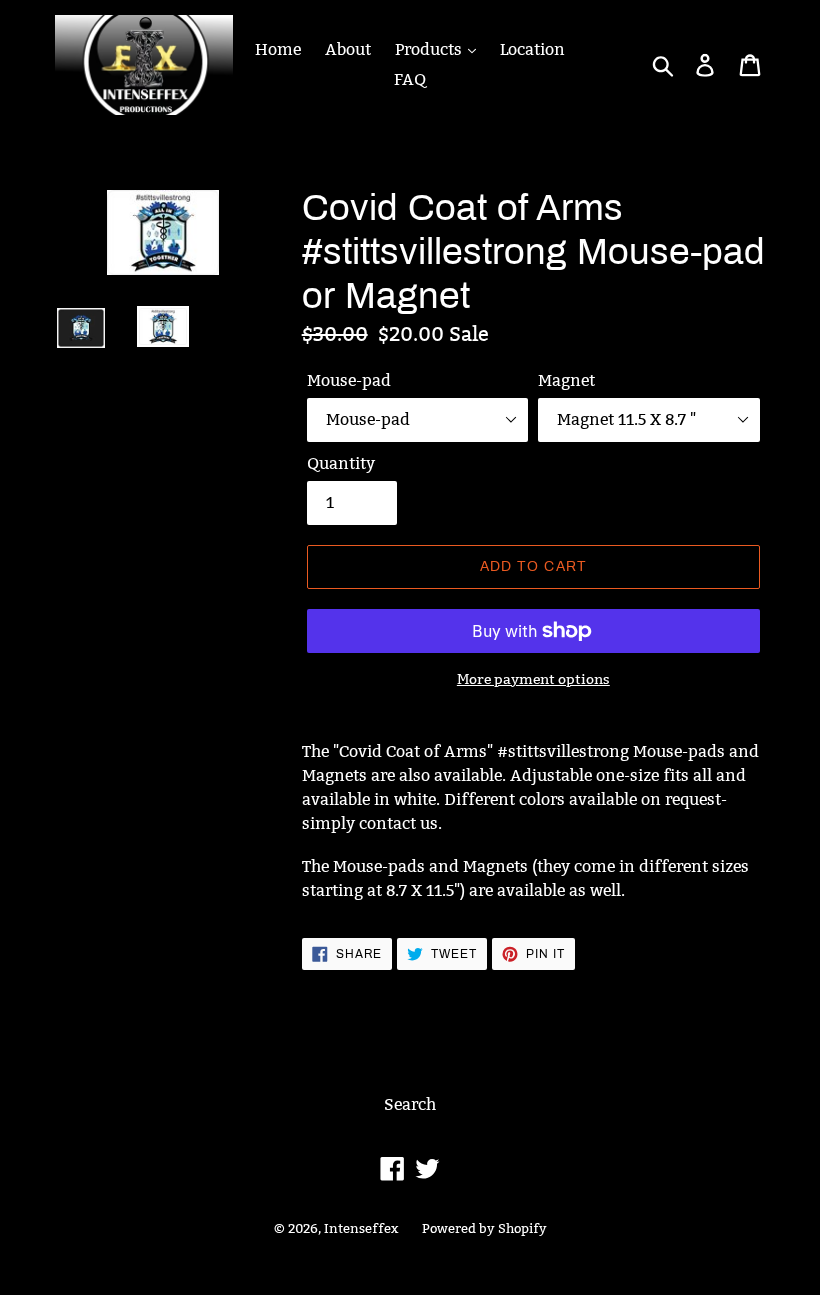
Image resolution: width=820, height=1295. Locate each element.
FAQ (410, 79)
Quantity (341, 463)
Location (532, 49)
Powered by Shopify (484, 1228)
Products (430, 49)
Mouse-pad (349, 380)
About (348, 49)
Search (410, 1104)
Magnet (566, 380)
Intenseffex (361, 1228)
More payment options (533, 679)
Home (278, 49)
